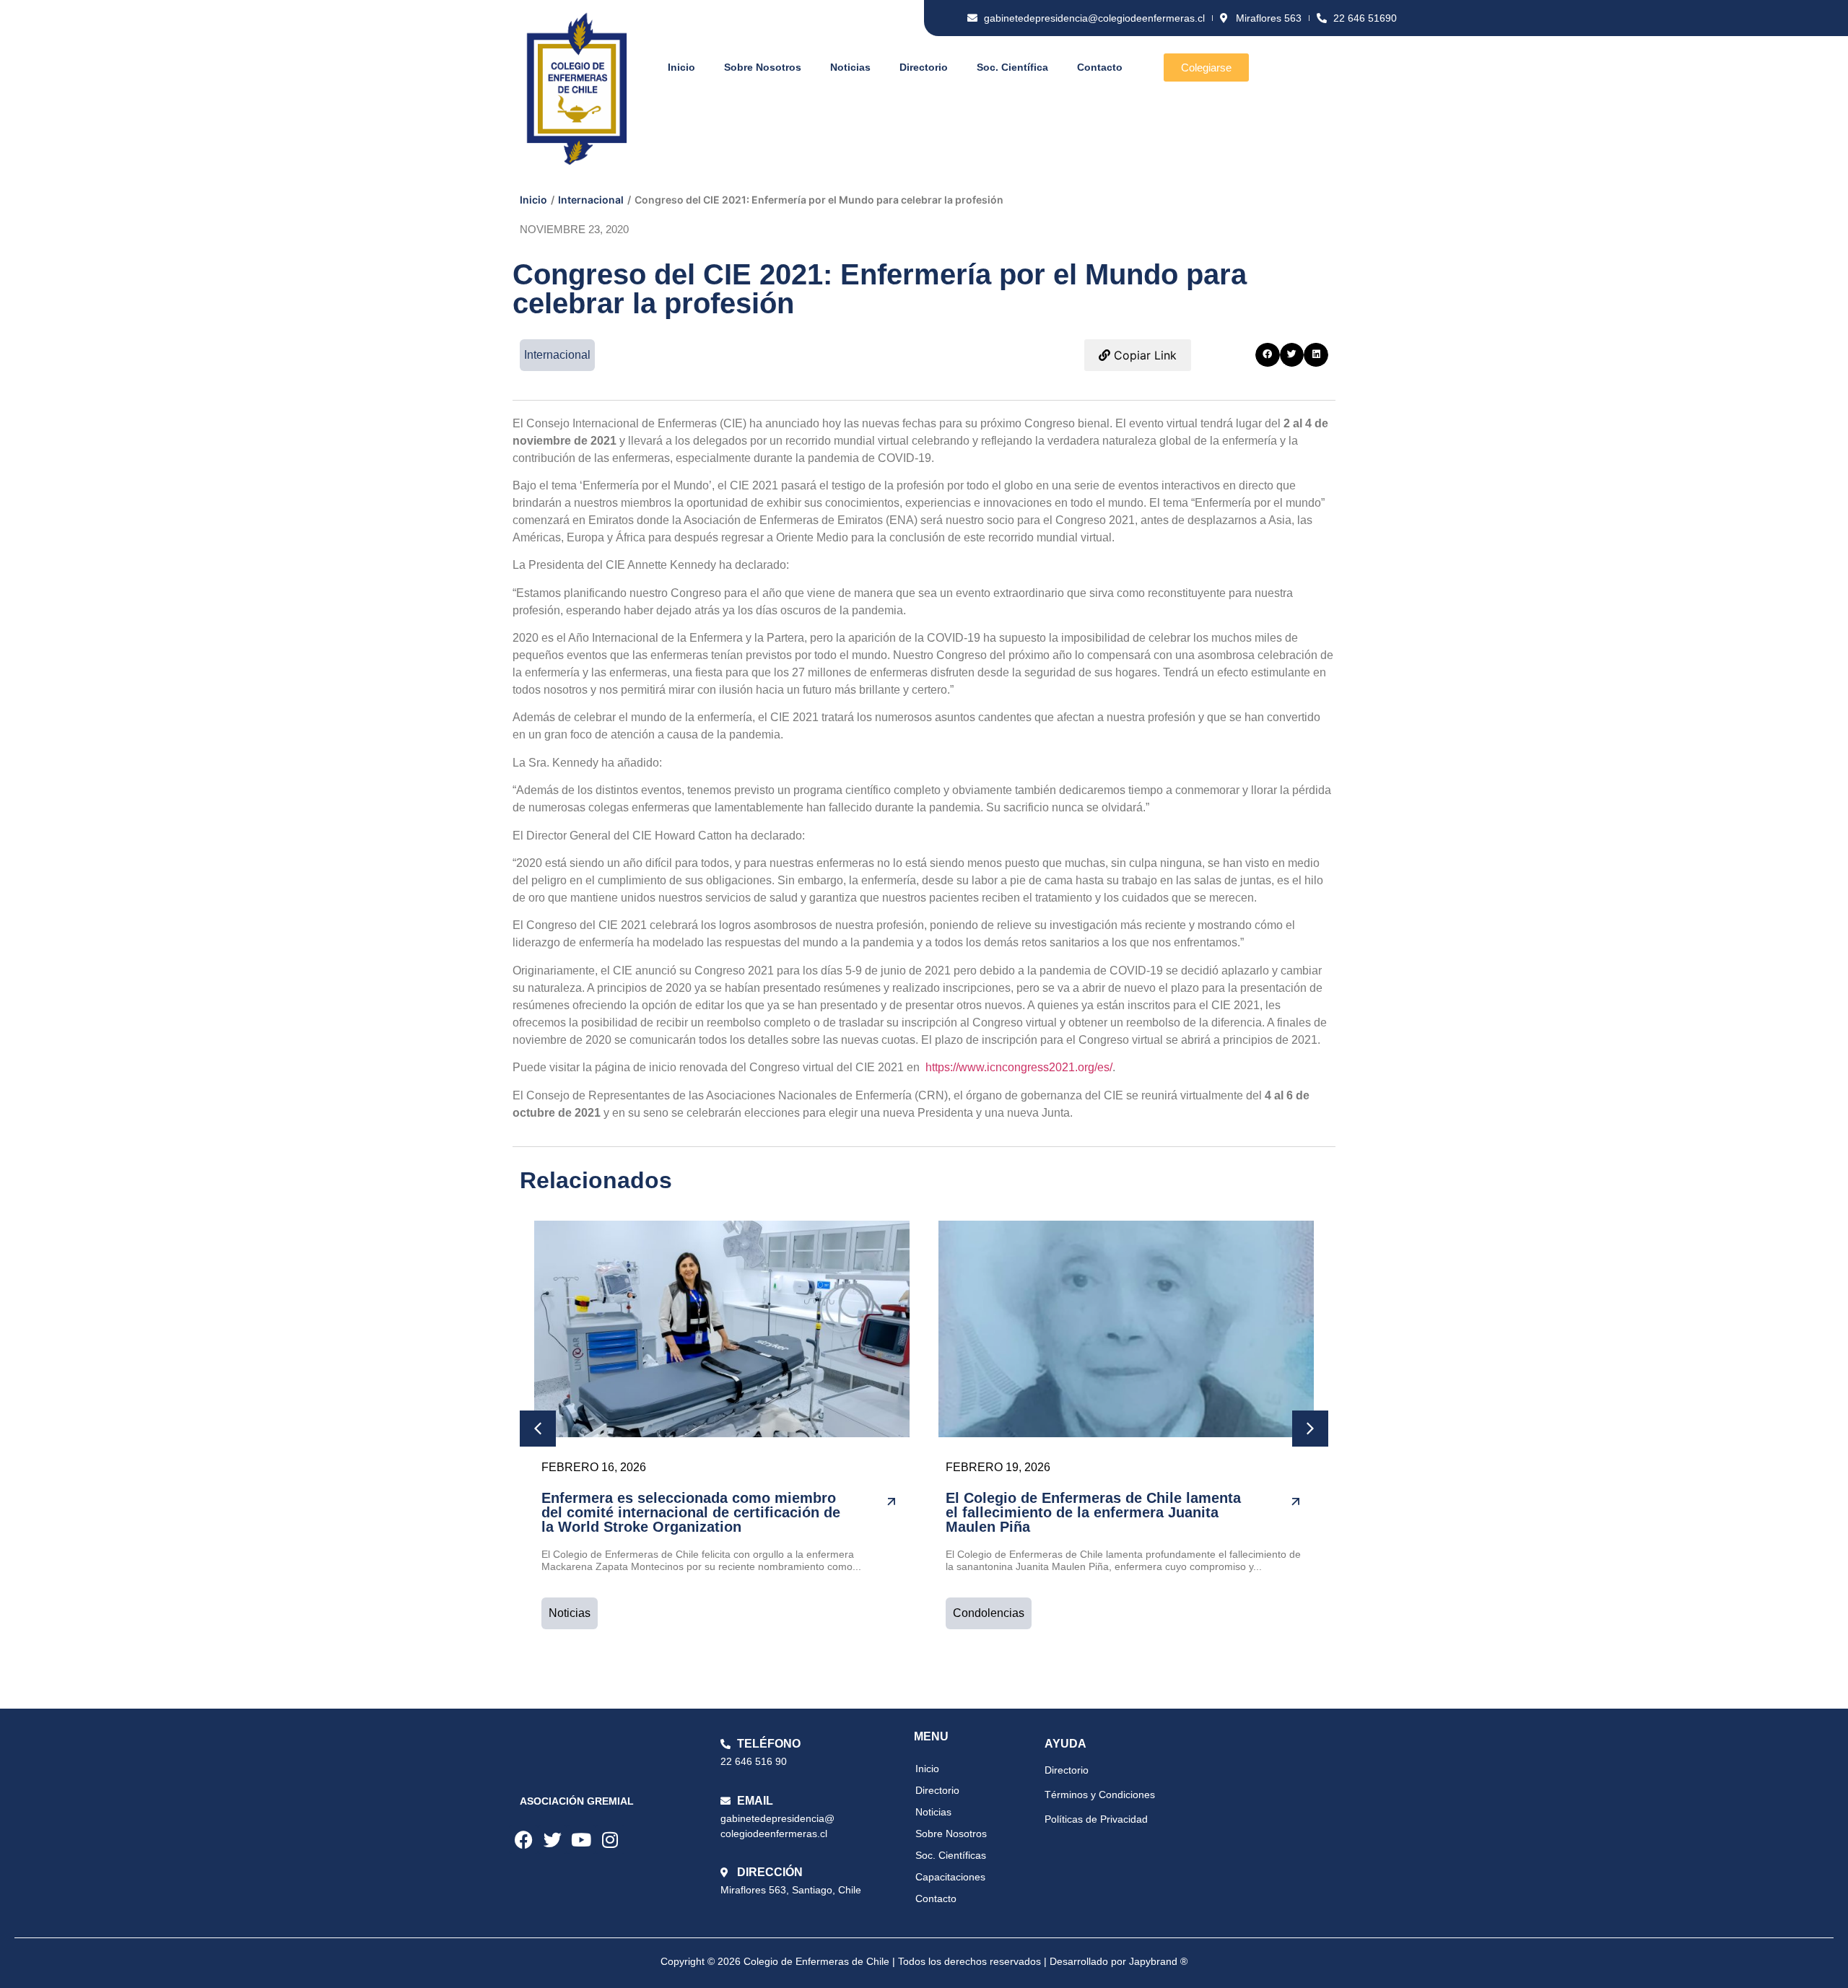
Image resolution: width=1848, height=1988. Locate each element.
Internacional (591, 200)
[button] (1268, 355)
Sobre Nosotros (763, 67)
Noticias (850, 67)
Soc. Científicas (951, 1855)
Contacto (1100, 67)
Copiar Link (1143, 355)
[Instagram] (610, 1839)
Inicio (681, 67)
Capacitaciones (950, 1877)
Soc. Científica (1012, 67)
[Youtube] (581, 1839)
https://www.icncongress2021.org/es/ (1017, 1067)
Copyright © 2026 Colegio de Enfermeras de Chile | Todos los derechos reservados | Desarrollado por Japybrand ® (924, 1961)
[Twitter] (552, 1839)
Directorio (924, 67)
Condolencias (989, 1613)
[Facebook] (523, 1839)
